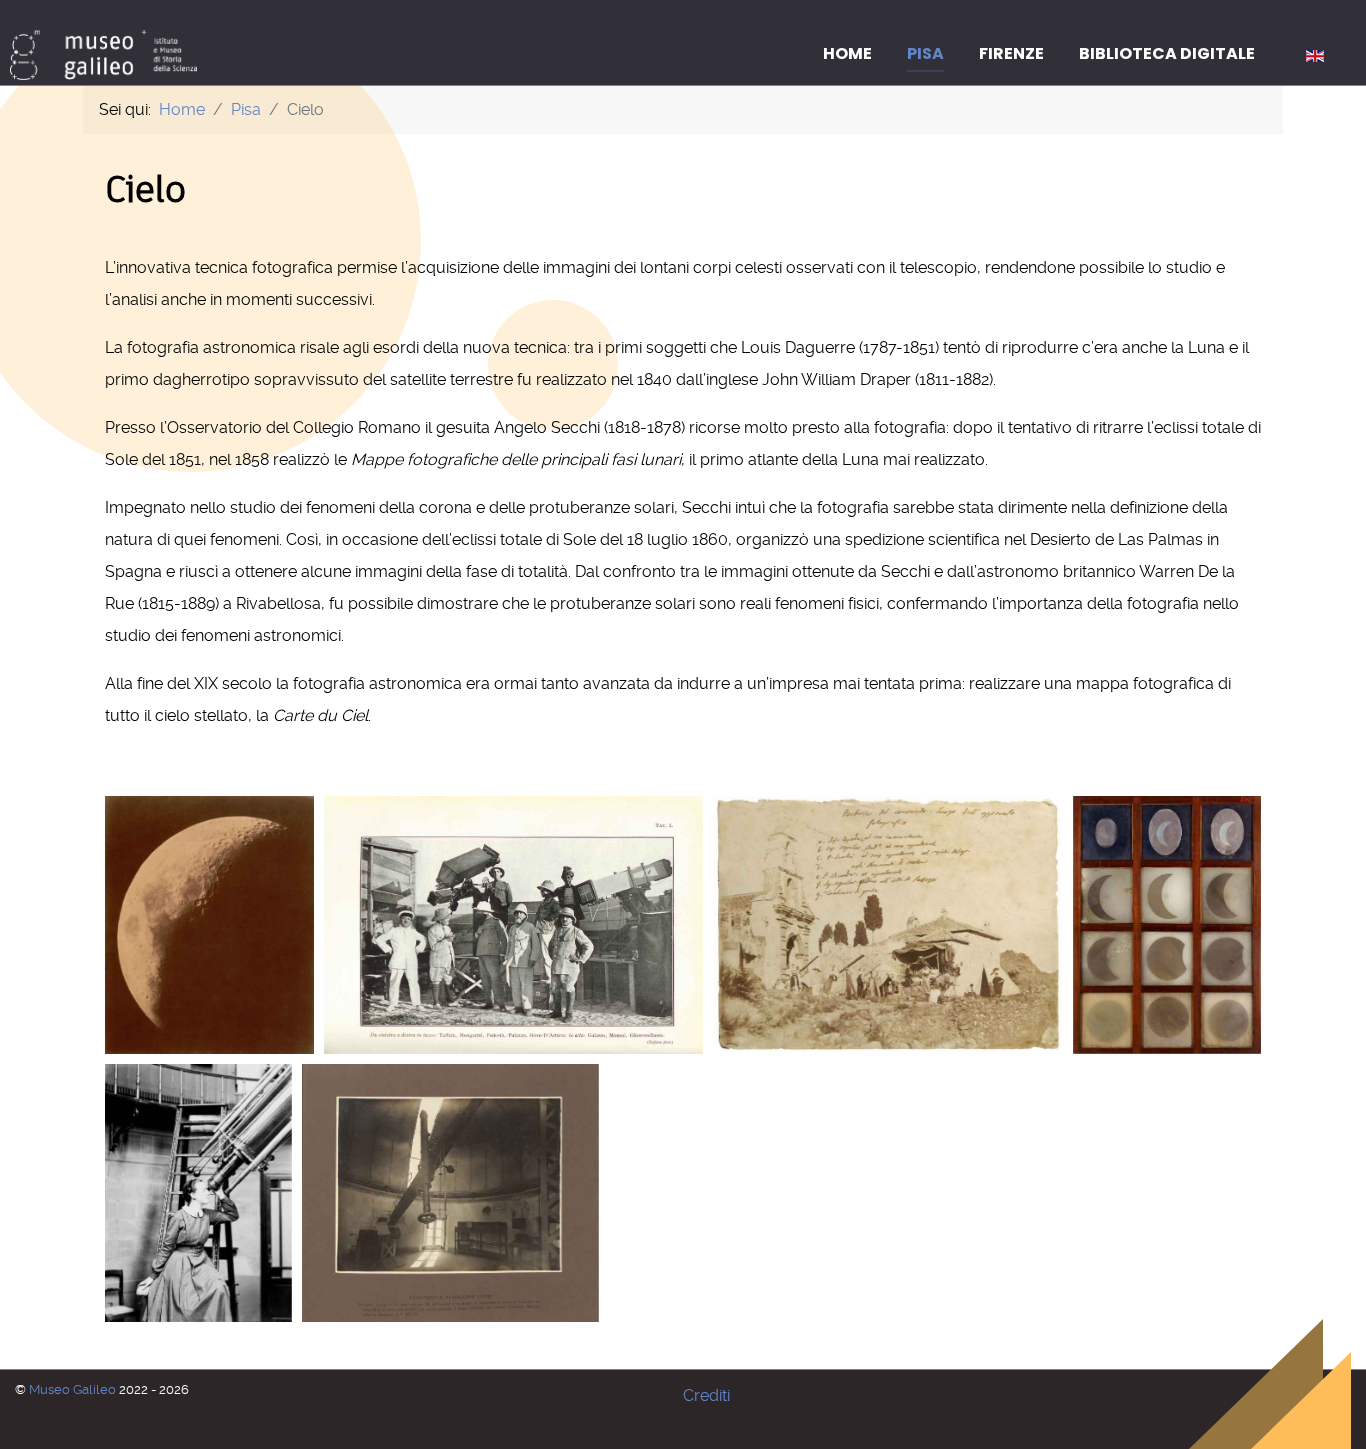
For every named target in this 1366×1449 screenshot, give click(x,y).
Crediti (706, 1395)
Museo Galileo (74, 1389)
